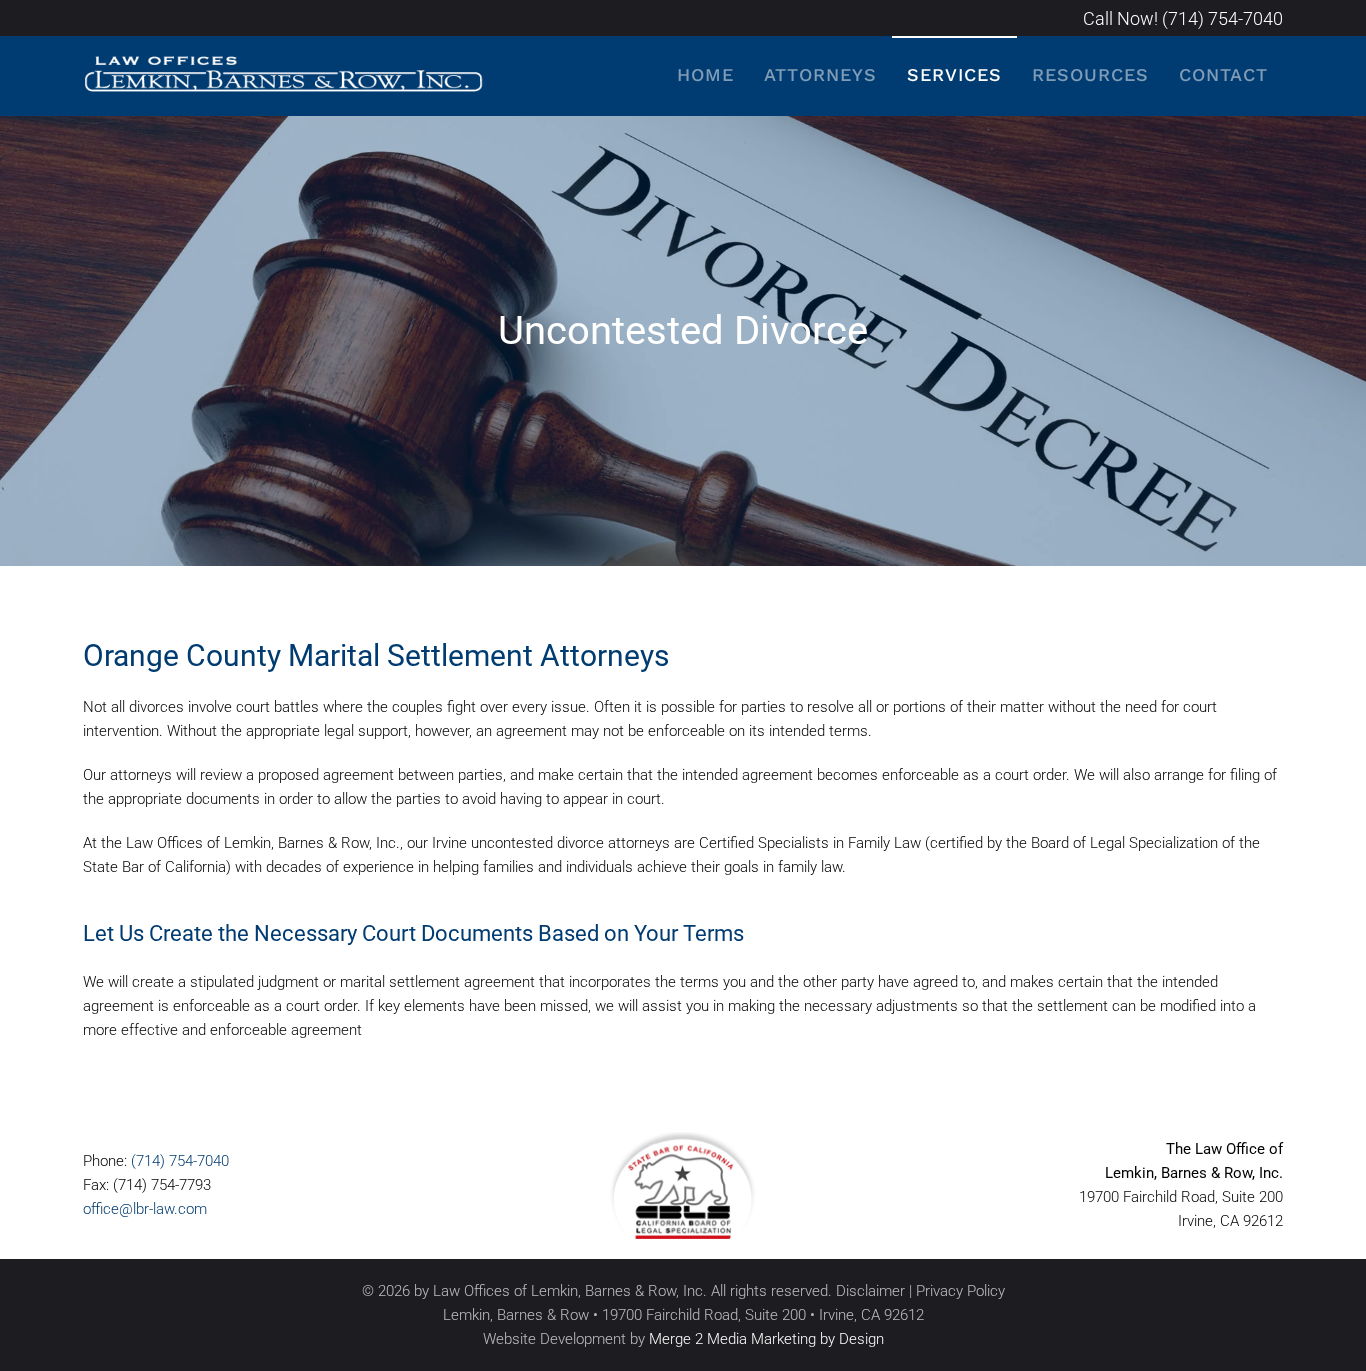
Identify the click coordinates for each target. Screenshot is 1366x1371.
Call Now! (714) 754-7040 (1183, 18)
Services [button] (954, 74)
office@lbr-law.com (145, 1209)
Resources (1090, 74)
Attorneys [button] (820, 74)
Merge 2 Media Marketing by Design (766, 1339)
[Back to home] (283, 76)
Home (705, 74)
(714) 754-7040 (180, 1161)
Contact (1223, 74)
